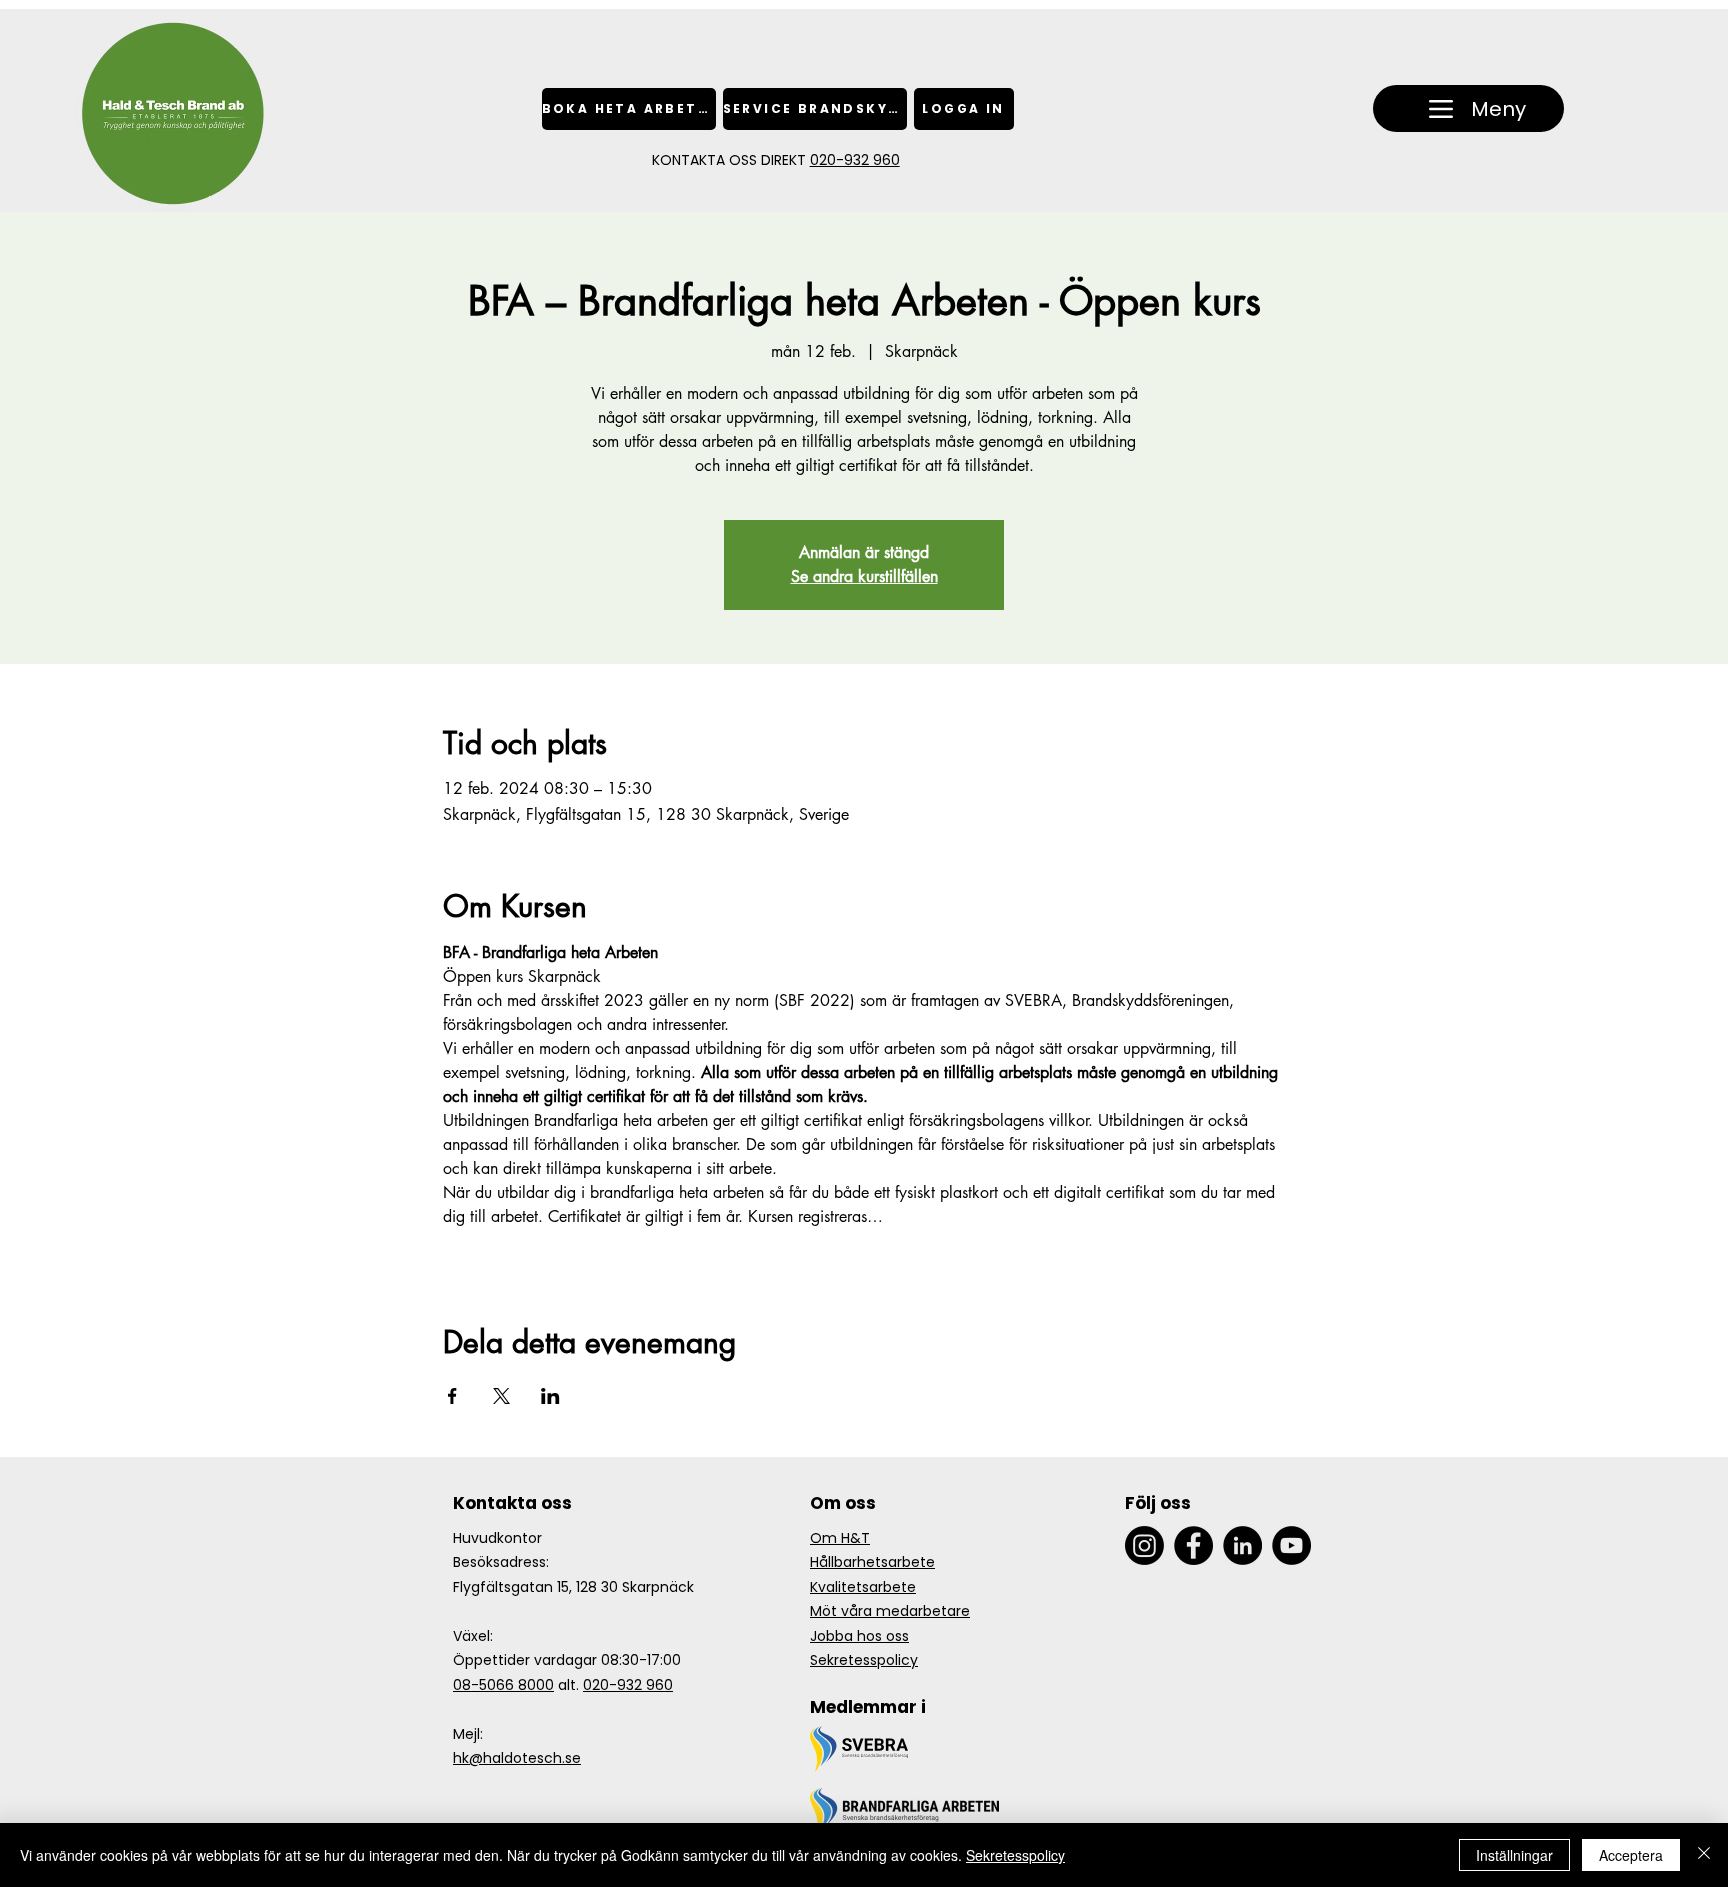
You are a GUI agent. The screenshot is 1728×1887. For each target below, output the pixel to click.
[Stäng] (1704, 1855)
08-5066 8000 (503, 1685)
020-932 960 (855, 160)
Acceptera (1631, 1855)
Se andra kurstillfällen (864, 576)
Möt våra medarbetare (890, 1611)
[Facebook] (1193, 1545)
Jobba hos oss (859, 1636)
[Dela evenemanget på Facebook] (452, 1396)
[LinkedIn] (1242, 1545)
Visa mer (472, 1251)
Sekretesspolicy (864, 1660)
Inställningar (1514, 1855)
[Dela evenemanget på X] (501, 1396)
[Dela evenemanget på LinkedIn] (550, 1396)
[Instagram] (1144, 1545)
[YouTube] (1291, 1545)
